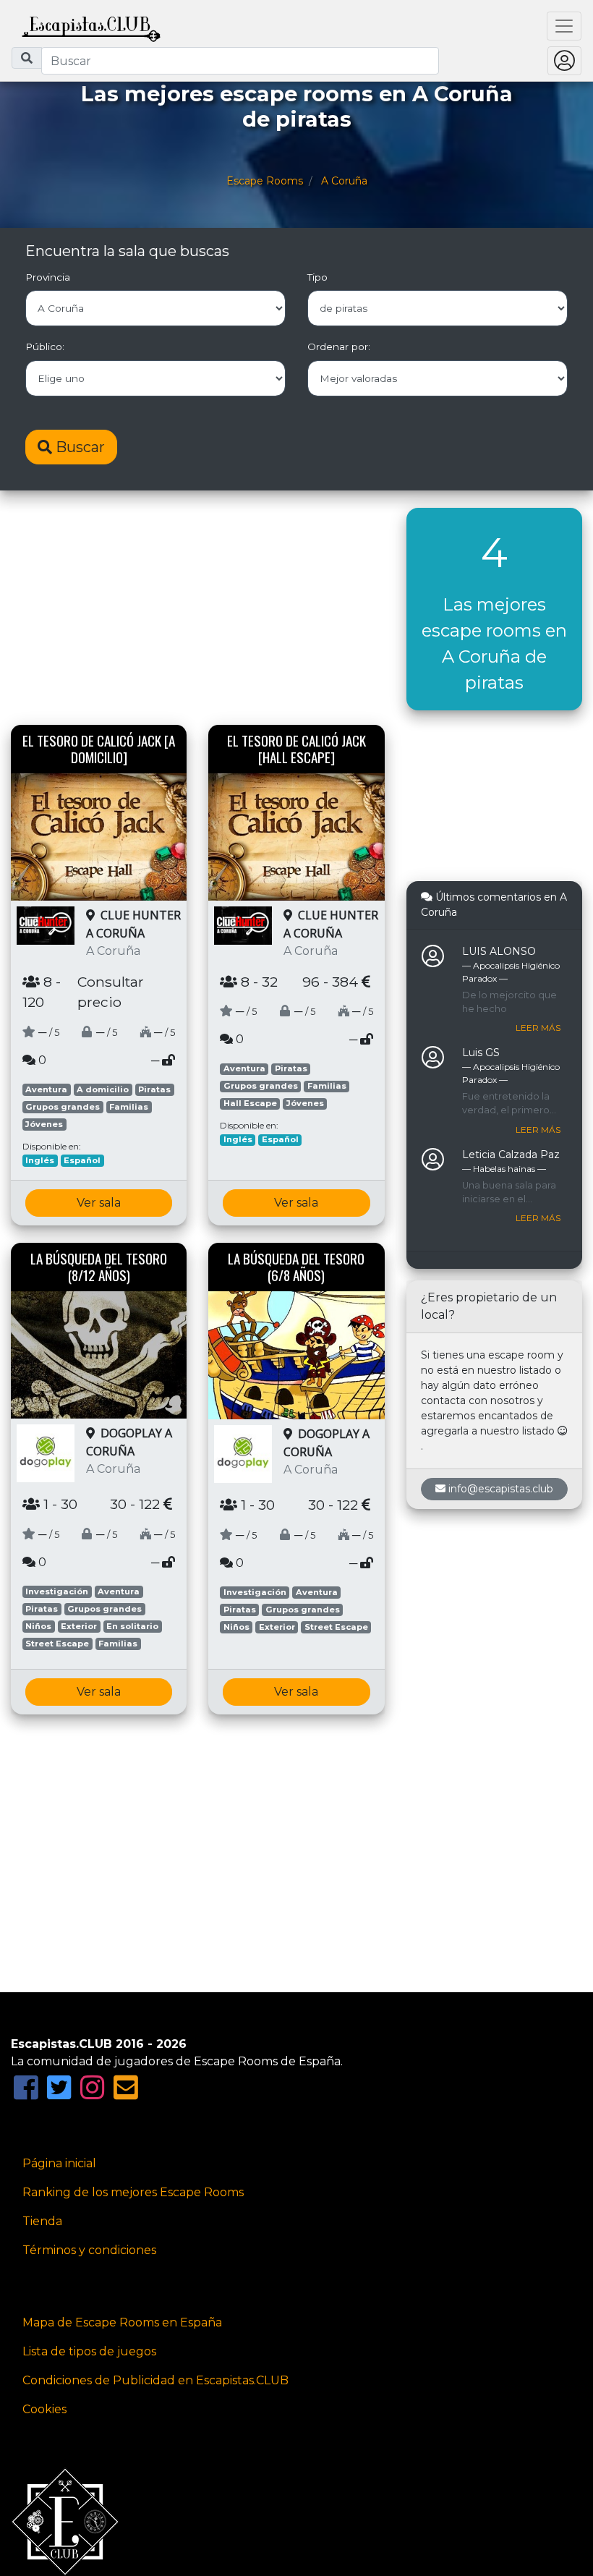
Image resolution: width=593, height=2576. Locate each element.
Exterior (79, 1626)
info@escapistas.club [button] (501, 1489)
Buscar (78, 447)
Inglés (40, 1160)
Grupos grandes (63, 1107)
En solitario (132, 1626)
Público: (45, 347)
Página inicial (59, 2163)
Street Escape (57, 1644)
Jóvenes (44, 1124)
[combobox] (240, 61)
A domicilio (103, 1089)
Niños (38, 1626)
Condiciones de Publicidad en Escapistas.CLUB (155, 2380)
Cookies (44, 2409)
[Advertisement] (198, 609)
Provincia (48, 277)
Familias (129, 1107)
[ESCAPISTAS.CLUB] (91, 26)
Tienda (42, 2221)
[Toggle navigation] (564, 26)
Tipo (317, 277)
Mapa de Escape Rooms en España (122, 2322)
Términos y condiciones (89, 2250)
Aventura (46, 1089)
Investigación (57, 1591)
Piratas (154, 1089)
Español (82, 1160)
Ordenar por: (339, 347)
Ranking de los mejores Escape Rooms (133, 2192)
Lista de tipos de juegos (89, 2351)
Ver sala (99, 1203)
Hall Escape (250, 1103)
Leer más (538, 1028)
